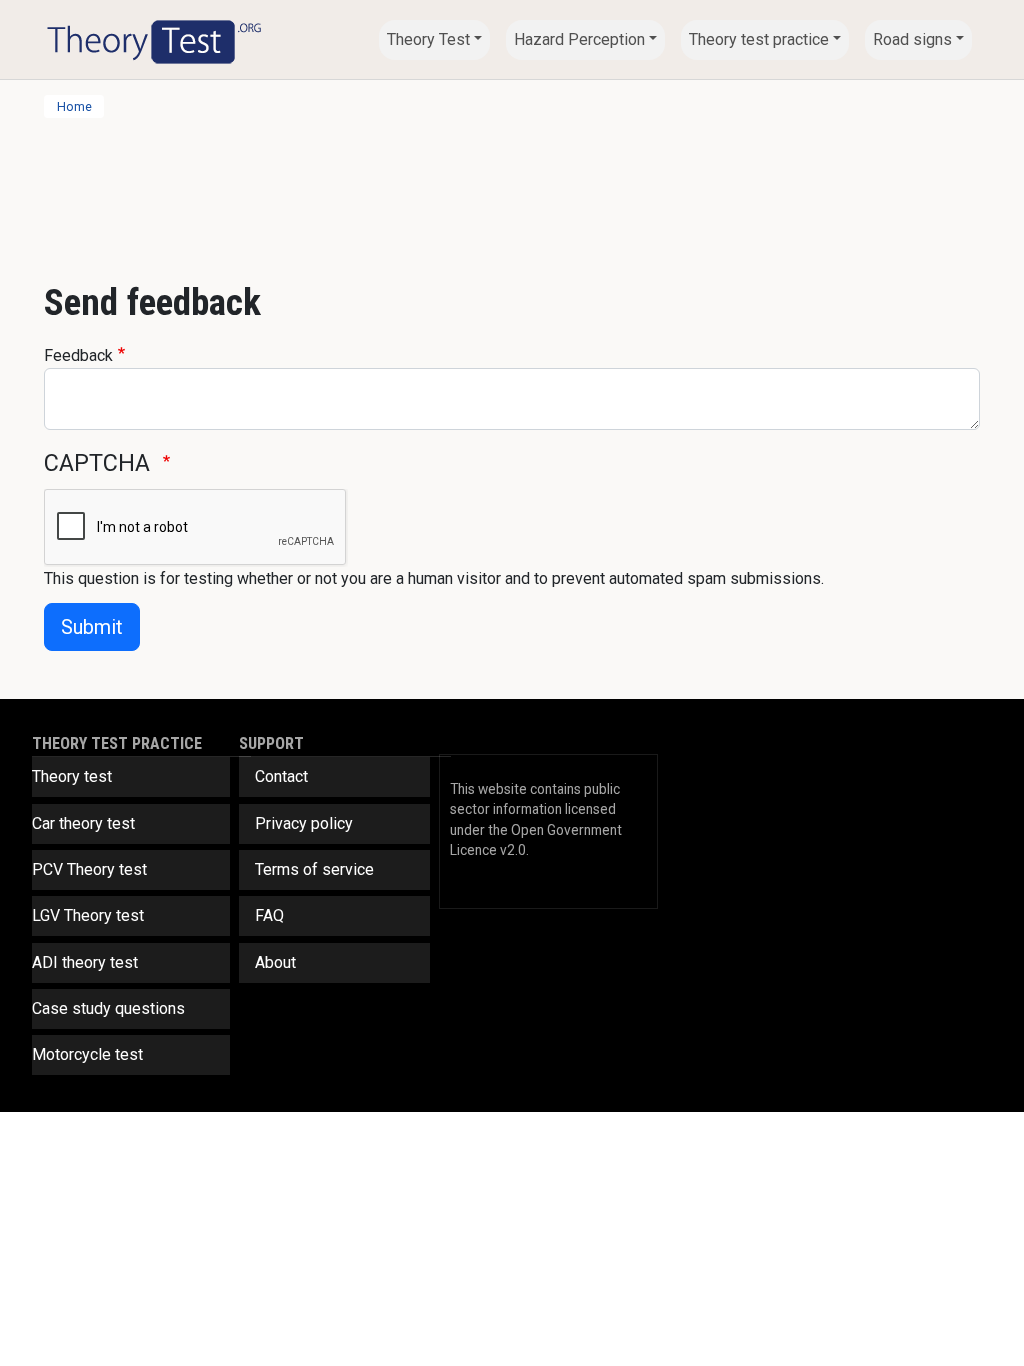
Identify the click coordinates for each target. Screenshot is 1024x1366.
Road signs (912, 39)
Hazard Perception (579, 39)
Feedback (78, 355)
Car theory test (83, 823)
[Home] (154, 39)
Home (74, 106)
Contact (281, 776)
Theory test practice (759, 39)
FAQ (269, 915)
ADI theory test (85, 962)
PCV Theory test (89, 869)
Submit (92, 627)
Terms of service (314, 869)
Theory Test (428, 39)
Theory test (72, 776)
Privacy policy (304, 823)
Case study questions (108, 1008)
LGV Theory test (88, 915)
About (275, 962)
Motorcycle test (87, 1054)
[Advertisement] (512, 191)
